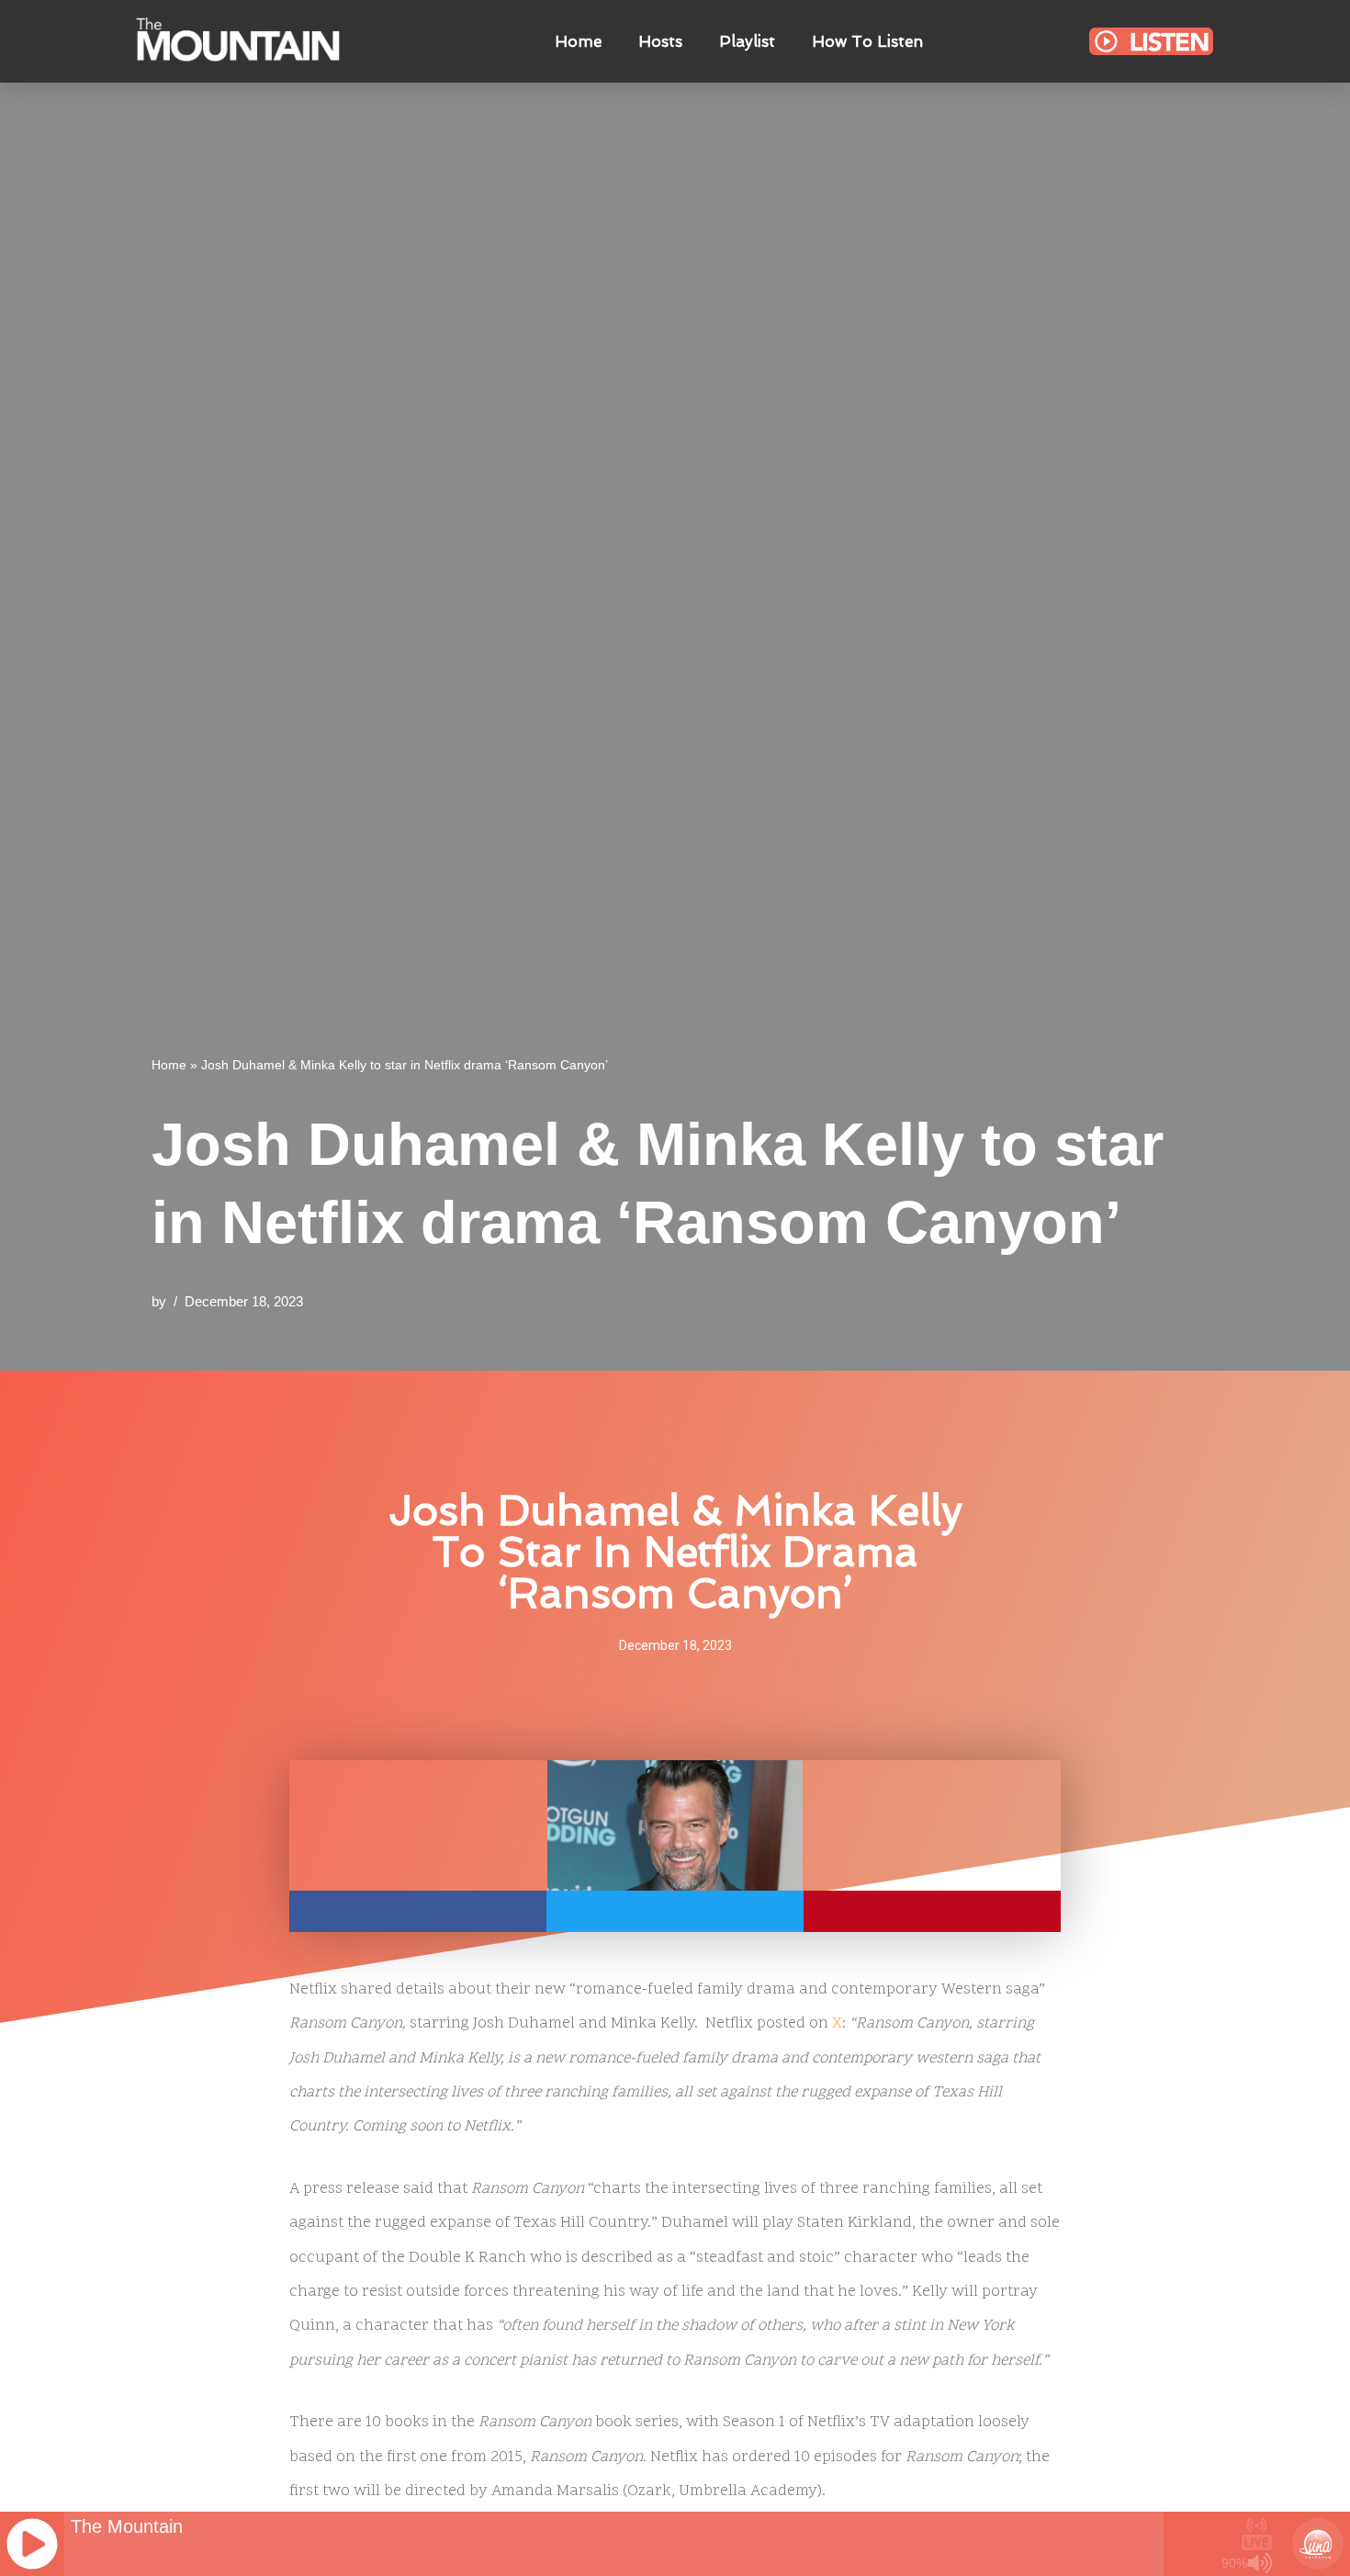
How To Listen (867, 41)
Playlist (747, 41)
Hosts (660, 41)
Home (578, 41)
